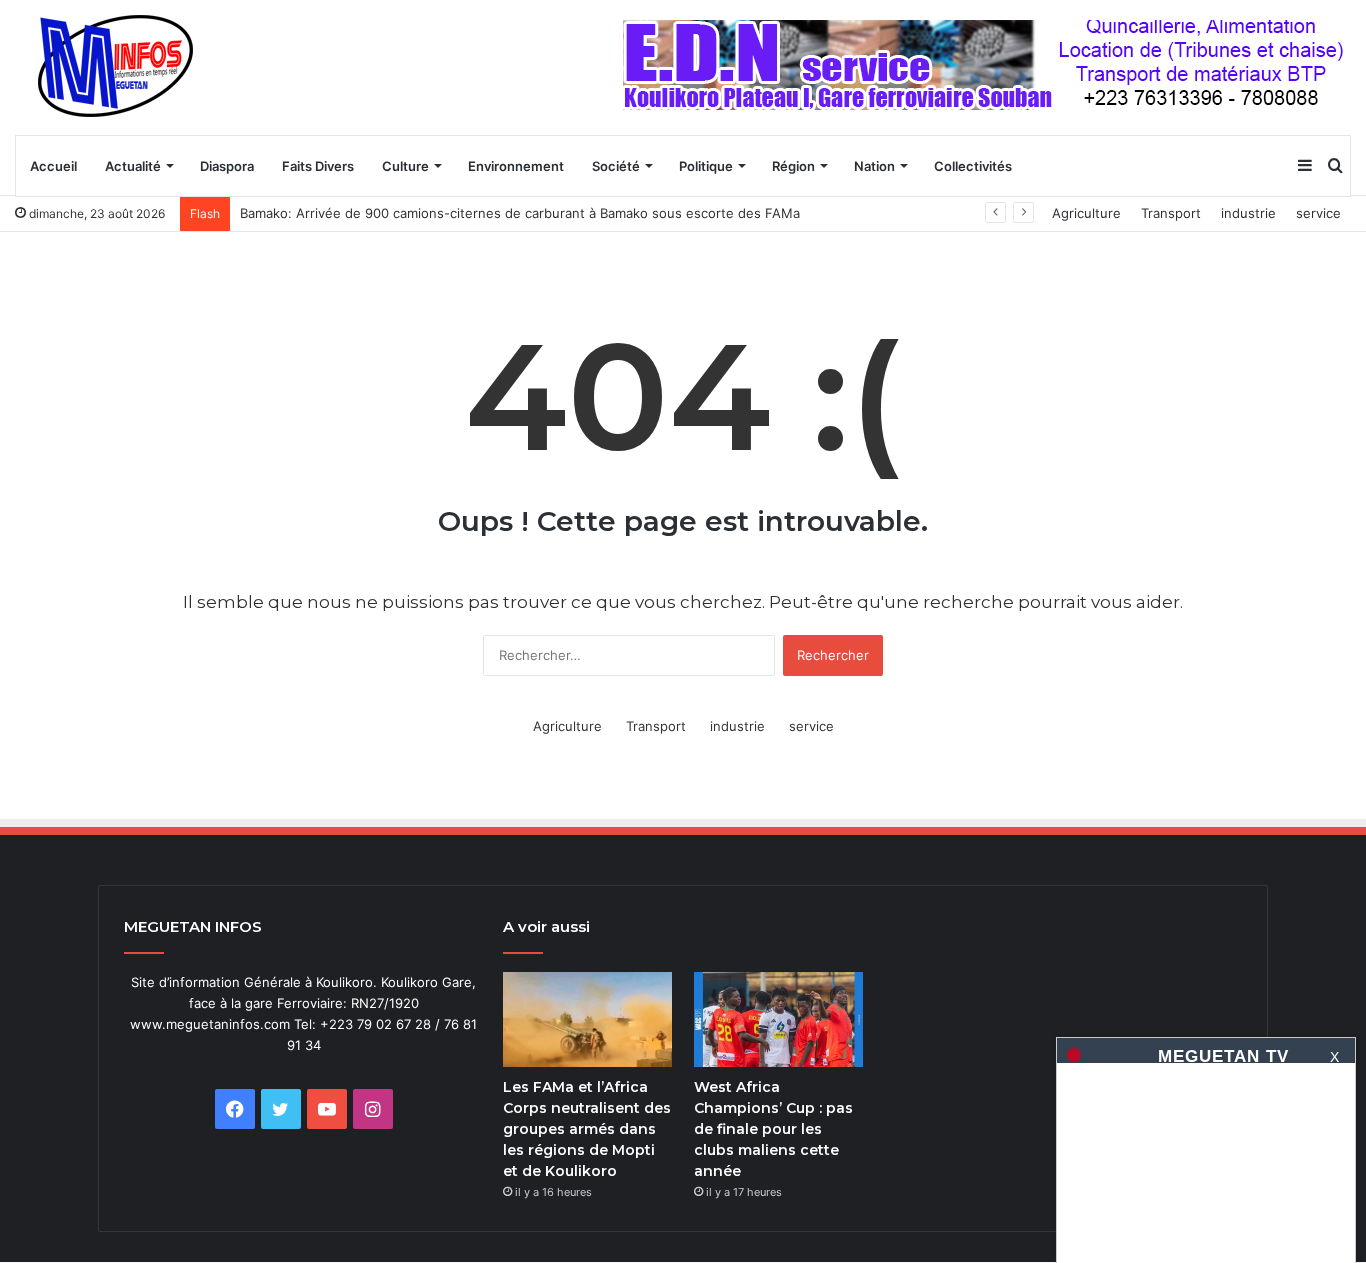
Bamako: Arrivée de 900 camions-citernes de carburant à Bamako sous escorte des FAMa (520, 213)
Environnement (516, 166)
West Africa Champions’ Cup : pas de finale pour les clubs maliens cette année (773, 1129)
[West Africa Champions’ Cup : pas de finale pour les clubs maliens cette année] (778, 1019)
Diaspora (227, 166)
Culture (405, 166)
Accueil (53, 166)
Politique (706, 166)
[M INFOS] (126, 67)
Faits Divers (318, 166)
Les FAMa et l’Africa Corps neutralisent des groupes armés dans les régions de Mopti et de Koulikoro (587, 1129)
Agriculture (1086, 213)
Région (793, 166)
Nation (874, 166)
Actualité (133, 166)
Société (616, 166)
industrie (1248, 213)
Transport (1171, 213)
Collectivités (973, 166)
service (1318, 213)
